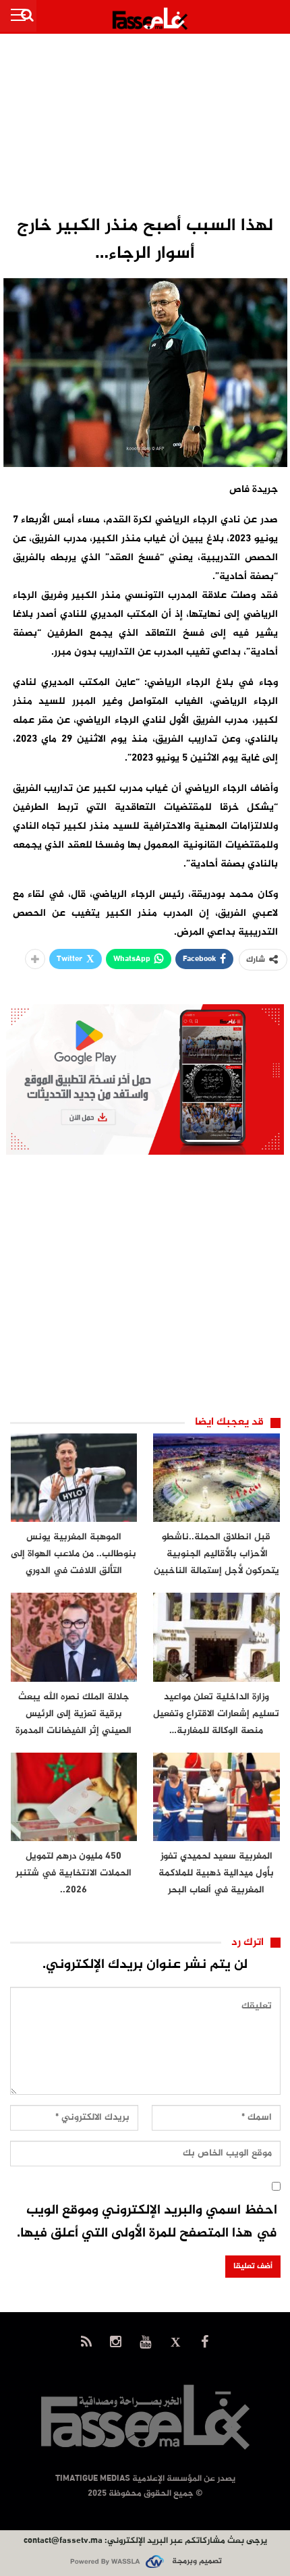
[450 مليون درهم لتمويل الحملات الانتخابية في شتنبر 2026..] (74, 1797)
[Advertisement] (145, 126)
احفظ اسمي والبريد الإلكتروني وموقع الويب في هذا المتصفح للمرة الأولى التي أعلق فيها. (147, 2222)
